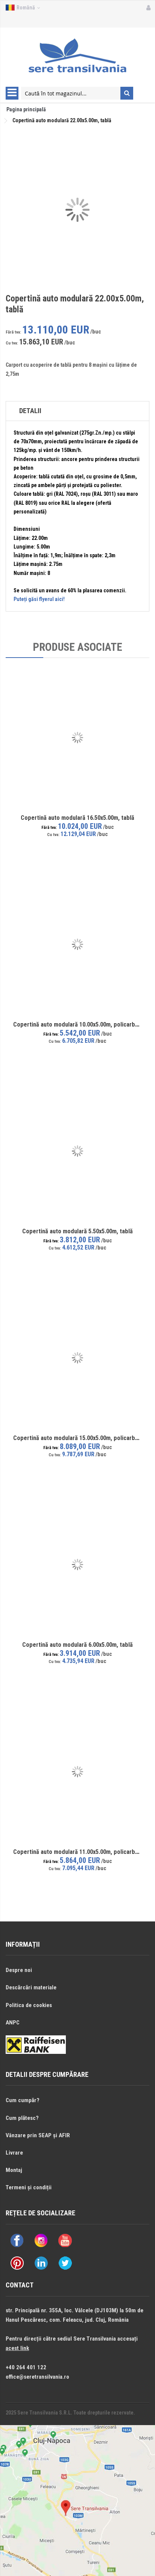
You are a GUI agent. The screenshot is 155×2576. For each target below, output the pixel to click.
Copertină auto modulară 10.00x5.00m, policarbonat (80, 1024)
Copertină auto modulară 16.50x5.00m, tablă (77, 818)
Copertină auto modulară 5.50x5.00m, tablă (77, 1231)
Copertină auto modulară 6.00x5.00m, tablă (77, 1645)
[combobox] (71, 93)
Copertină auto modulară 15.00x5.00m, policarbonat (80, 1438)
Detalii (30, 411)
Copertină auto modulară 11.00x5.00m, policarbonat (80, 1852)
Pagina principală (26, 109)
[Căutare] (127, 93)
